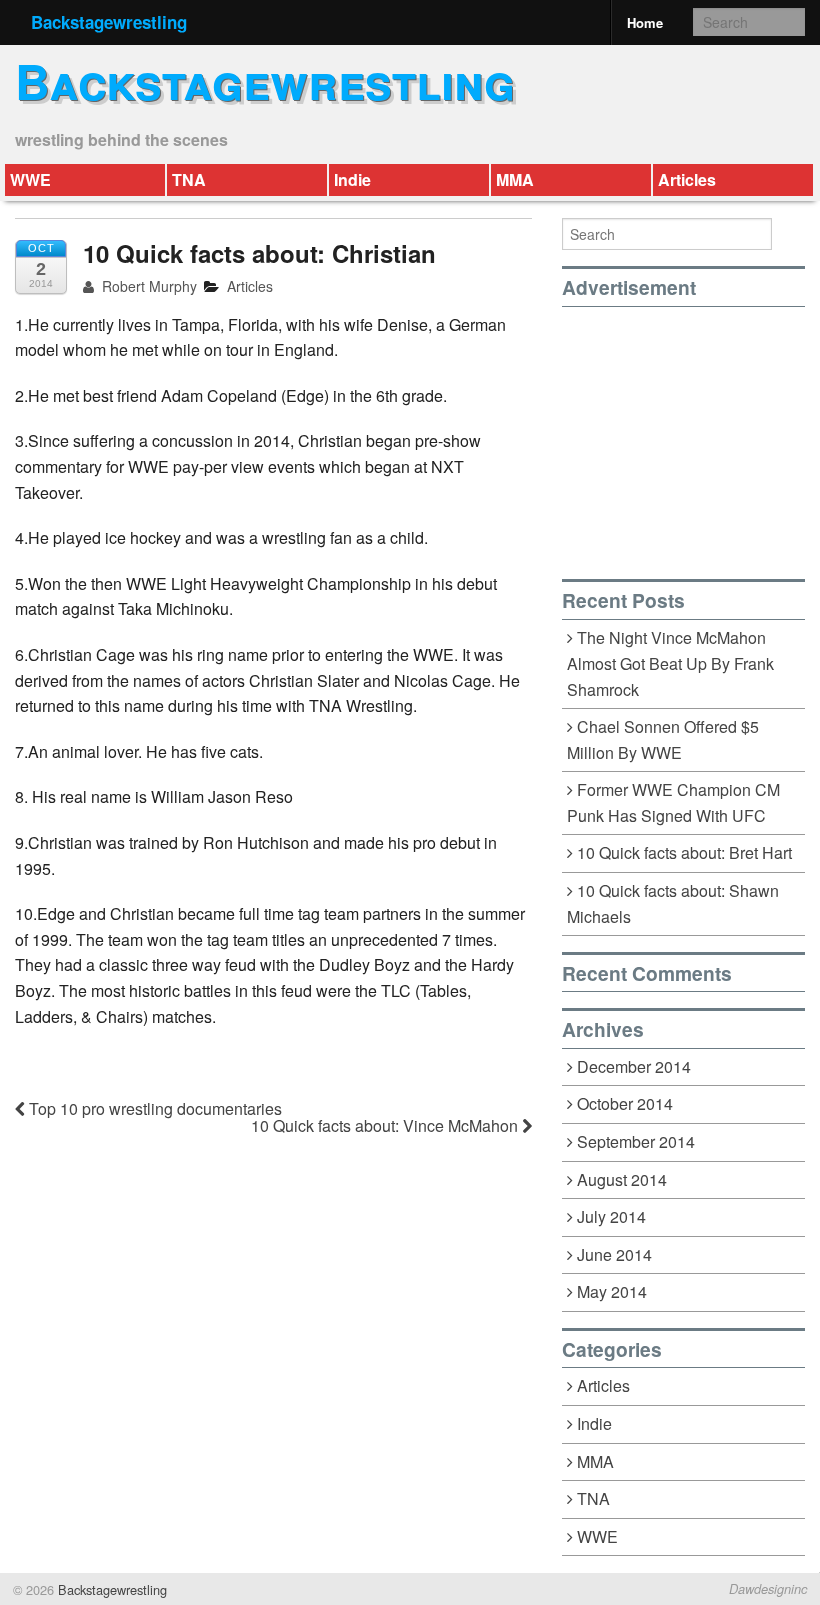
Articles (687, 179)
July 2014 (611, 1216)
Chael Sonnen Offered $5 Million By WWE (663, 740)
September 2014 (636, 1141)
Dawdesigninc (768, 1589)
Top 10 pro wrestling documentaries (153, 1108)
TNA (189, 179)
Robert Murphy (147, 286)
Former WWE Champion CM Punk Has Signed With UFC (674, 803)
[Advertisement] (691, 432)
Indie (352, 179)
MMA (515, 179)
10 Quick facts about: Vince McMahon (386, 1125)
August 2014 (622, 1179)
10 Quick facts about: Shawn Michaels (673, 904)
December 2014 (634, 1066)
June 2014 (614, 1254)
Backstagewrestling (109, 22)
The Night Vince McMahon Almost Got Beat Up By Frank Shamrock (670, 663)
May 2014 (612, 1291)
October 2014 (625, 1103)
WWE (30, 179)
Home (645, 22)
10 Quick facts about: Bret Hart (684, 852)
